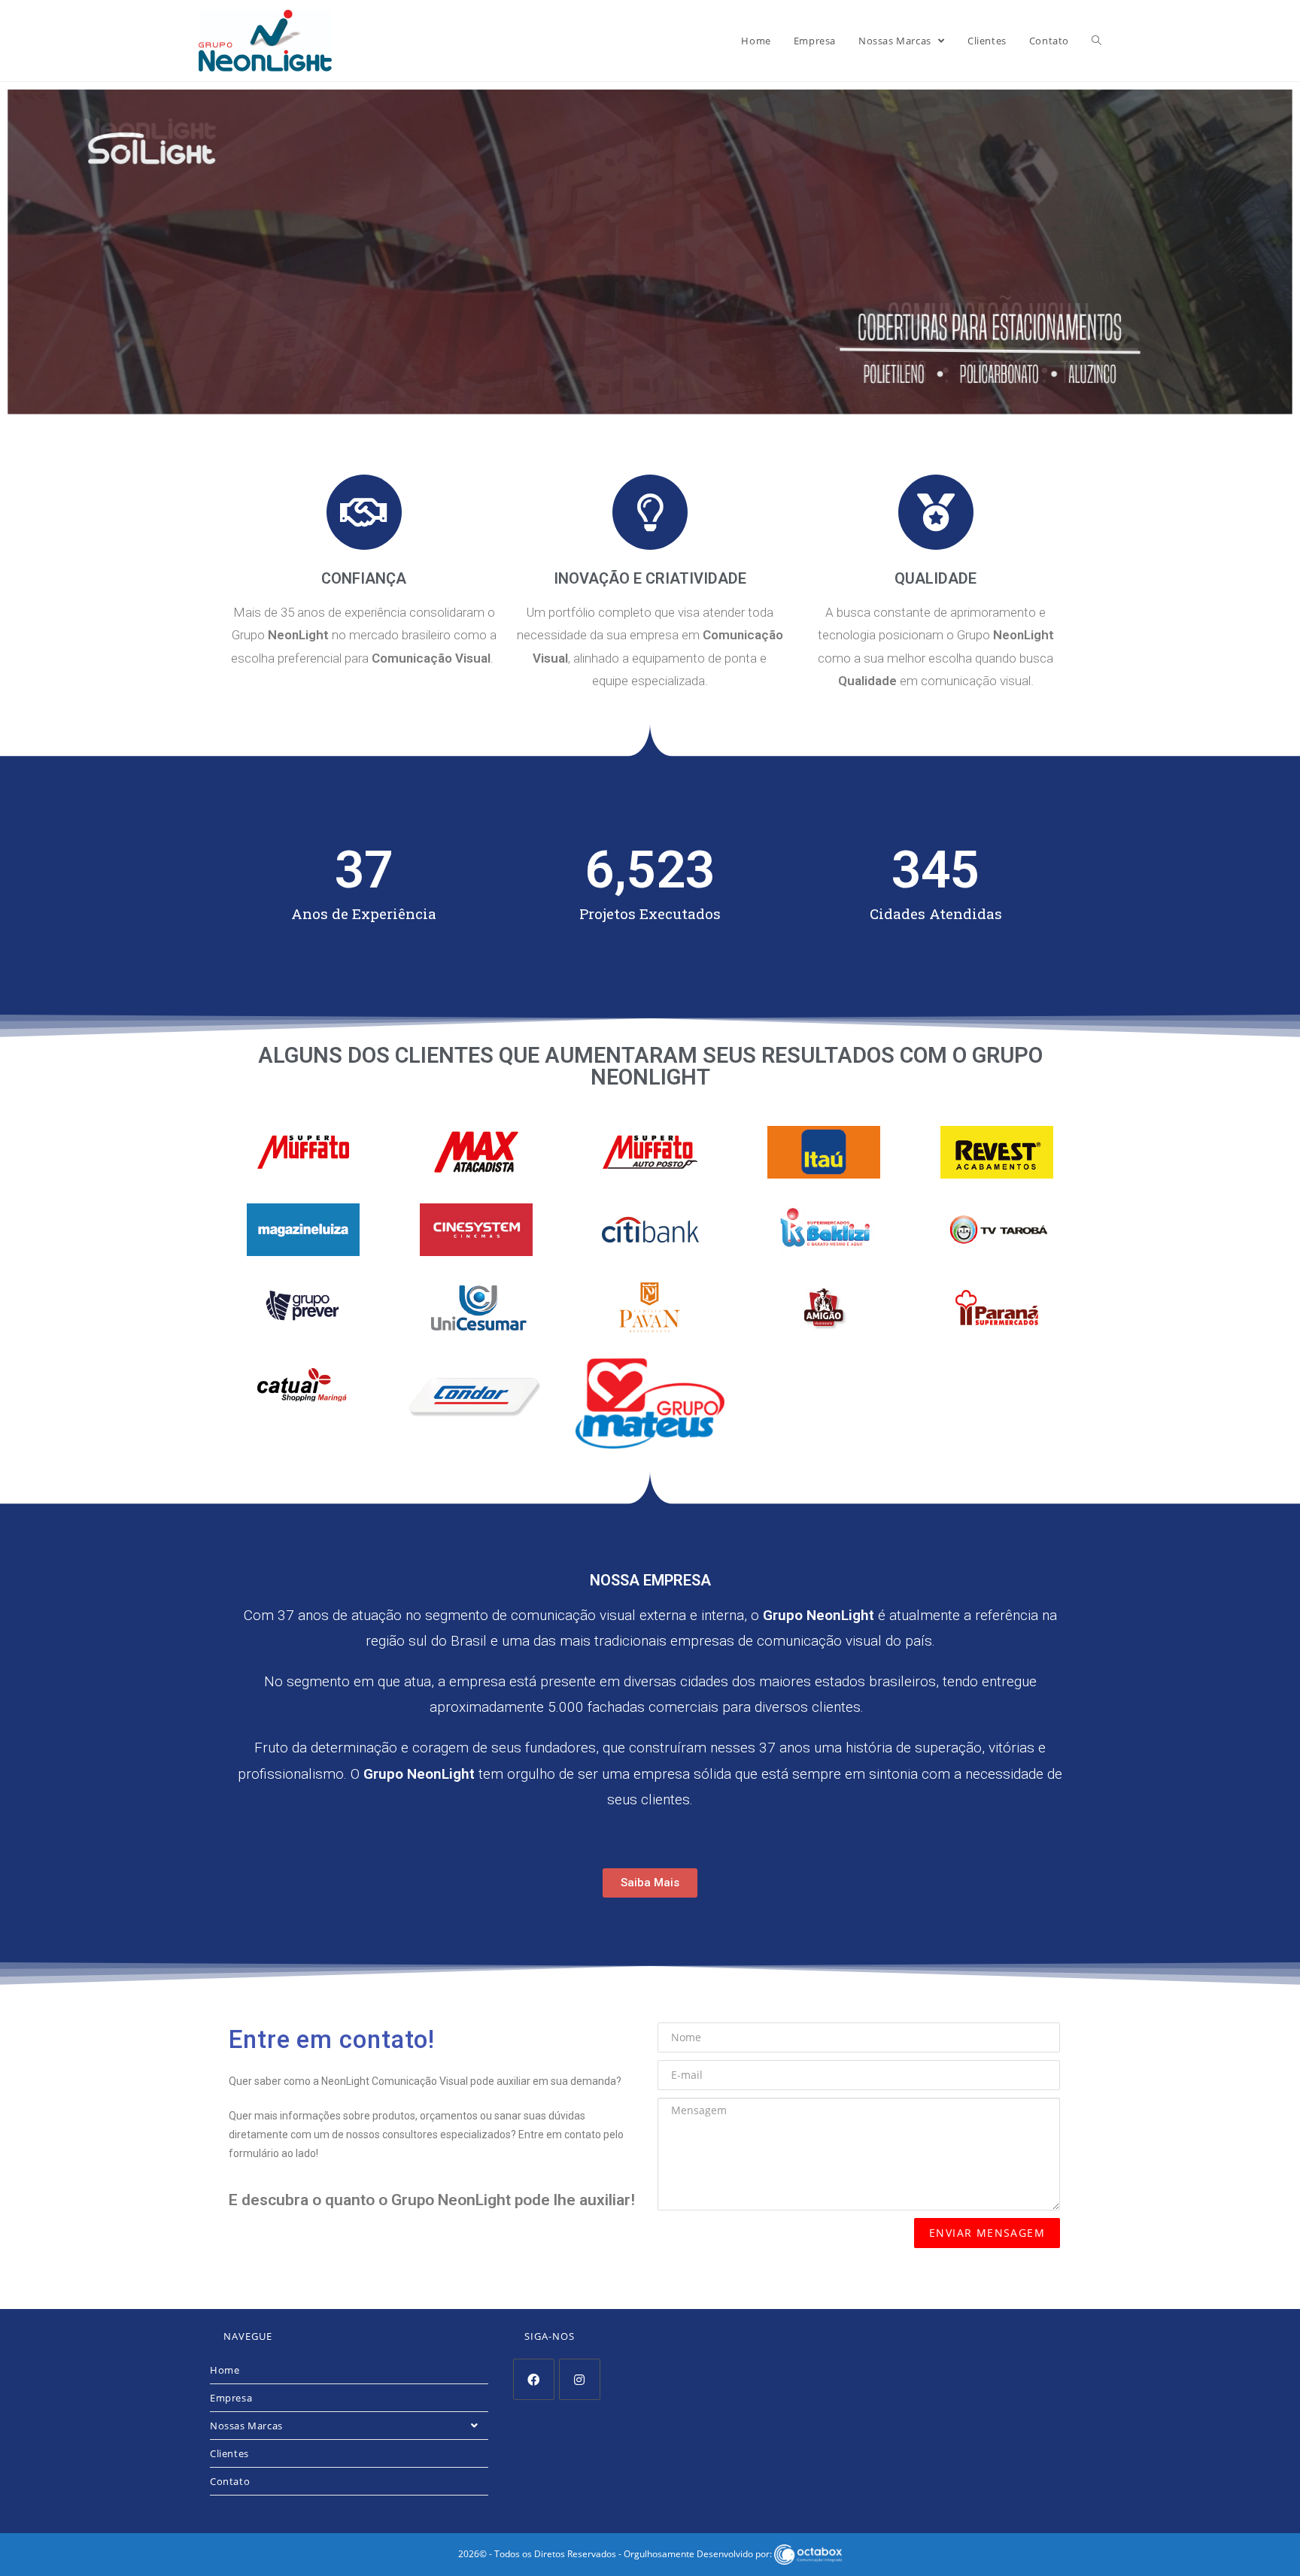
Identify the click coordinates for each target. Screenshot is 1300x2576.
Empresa (231, 2398)
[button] (650, 1883)
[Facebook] (534, 2379)
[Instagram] (580, 2379)
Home (225, 2370)
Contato (230, 2481)
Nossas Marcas (246, 2426)
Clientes (229, 2453)
